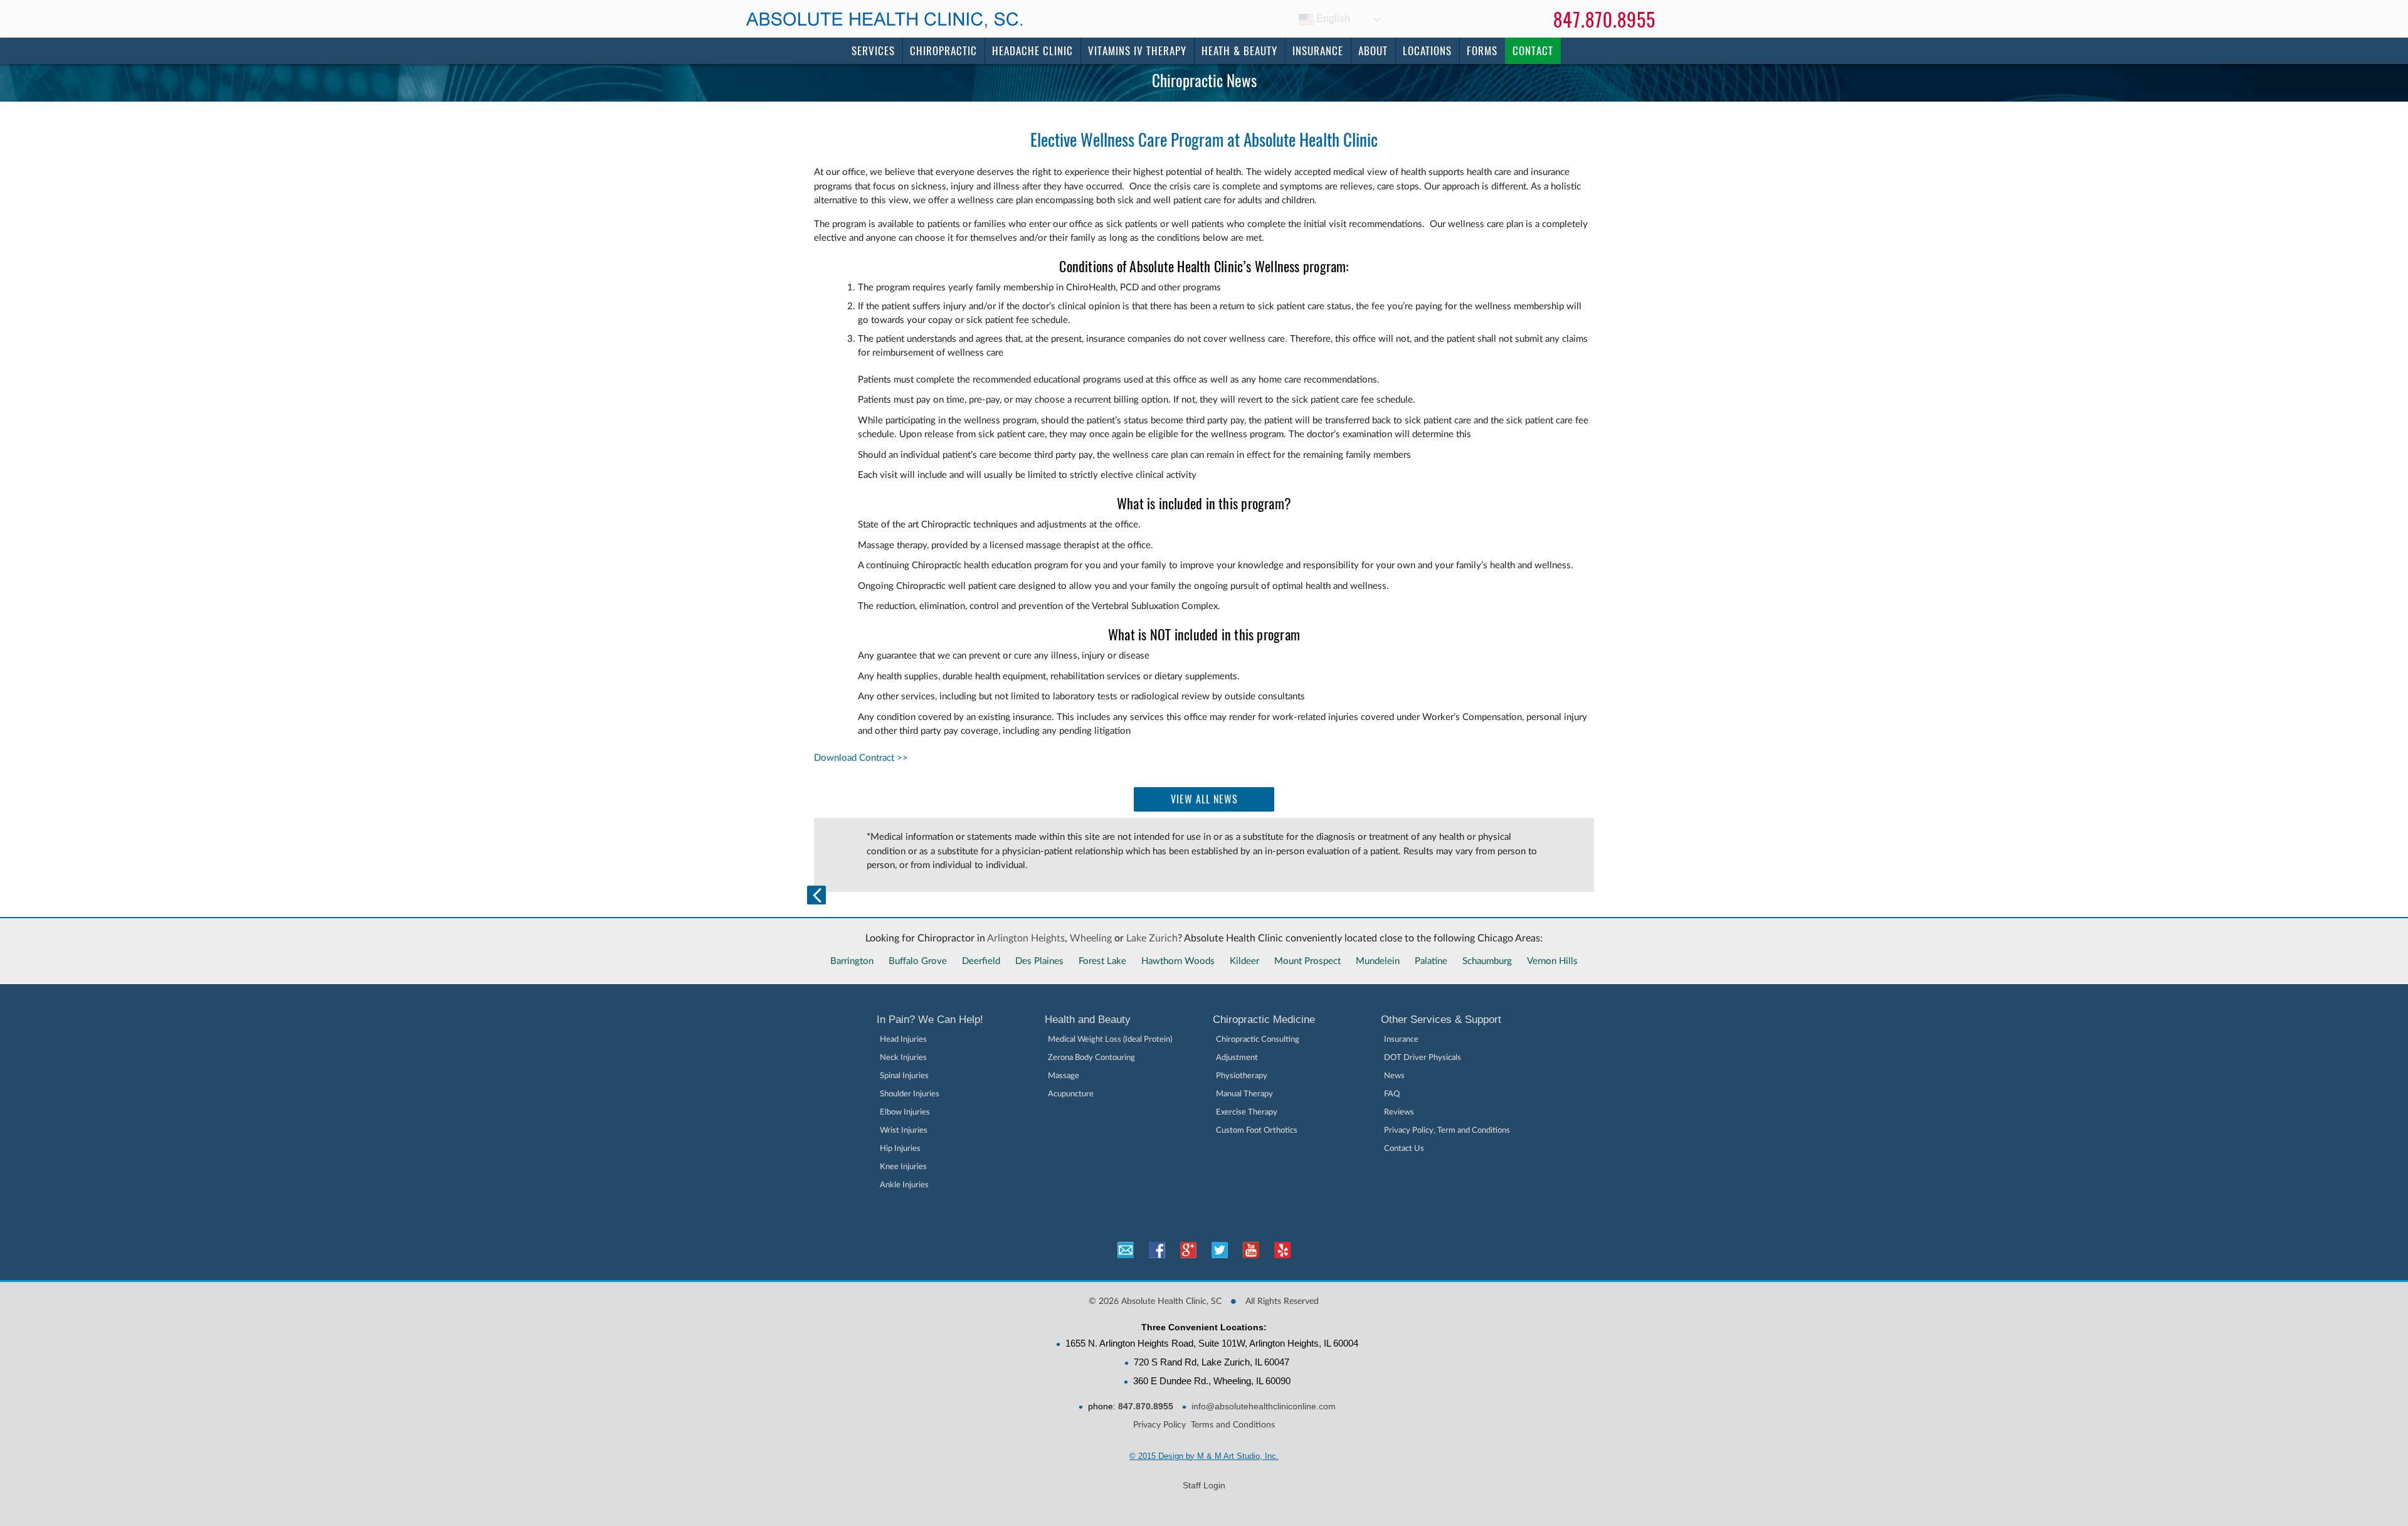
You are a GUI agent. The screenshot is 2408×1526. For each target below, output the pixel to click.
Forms (1482, 51)
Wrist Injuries (904, 1131)
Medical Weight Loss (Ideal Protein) (1110, 1040)
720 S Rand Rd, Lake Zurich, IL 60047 (1212, 1362)
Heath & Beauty (1239, 51)
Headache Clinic (1032, 51)
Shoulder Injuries (910, 1094)
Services (873, 51)
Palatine (1431, 961)
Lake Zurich (1152, 938)
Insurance (1318, 51)
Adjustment (1237, 1058)
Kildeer (1244, 961)
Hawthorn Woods (1178, 961)
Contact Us (1404, 1149)
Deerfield (981, 961)
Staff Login (1204, 1485)
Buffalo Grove (918, 961)
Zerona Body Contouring (1091, 1058)
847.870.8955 (1604, 20)
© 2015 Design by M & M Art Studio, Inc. (1204, 1456)
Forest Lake (1102, 961)
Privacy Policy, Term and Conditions (1447, 1131)
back (816, 895)
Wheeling (1091, 938)
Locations (1427, 51)
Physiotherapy (1242, 1076)
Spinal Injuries (904, 1076)
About (1373, 51)
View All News (1204, 799)
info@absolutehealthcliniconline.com (1264, 1406)
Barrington (852, 961)
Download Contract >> (861, 758)
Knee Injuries (903, 1167)
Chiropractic (943, 51)
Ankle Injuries (904, 1185)
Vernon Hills (1552, 961)
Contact (1533, 51)
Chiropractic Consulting (1258, 1040)
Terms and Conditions (1233, 1425)
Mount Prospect (1307, 961)
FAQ (1392, 1094)
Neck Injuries (903, 1058)
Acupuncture (1071, 1094)
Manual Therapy (1244, 1094)
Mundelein (1378, 961)
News (1394, 1076)
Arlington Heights (1026, 938)
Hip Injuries (900, 1149)
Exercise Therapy (1247, 1112)
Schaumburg (1487, 961)
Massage (1064, 1076)
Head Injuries (903, 1040)
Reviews (1399, 1112)
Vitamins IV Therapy (1137, 51)
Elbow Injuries (905, 1112)
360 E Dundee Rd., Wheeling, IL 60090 (1212, 1381)
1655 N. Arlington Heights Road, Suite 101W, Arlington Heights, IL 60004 (1212, 1343)
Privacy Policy (1159, 1425)
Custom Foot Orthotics (1257, 1131)
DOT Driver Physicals (1423, 1058)
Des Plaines (1039, 961)
